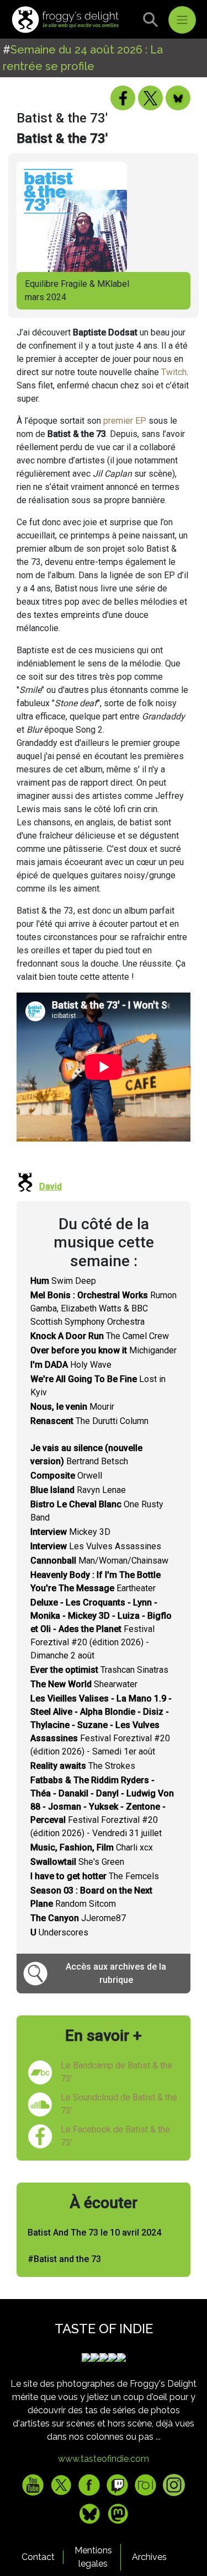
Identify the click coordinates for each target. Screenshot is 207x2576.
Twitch (174, 372)
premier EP (125, 421)
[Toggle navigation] (182, 20)
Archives (149, 2557)
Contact (38, 2557)
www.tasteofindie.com (104, 2459)
